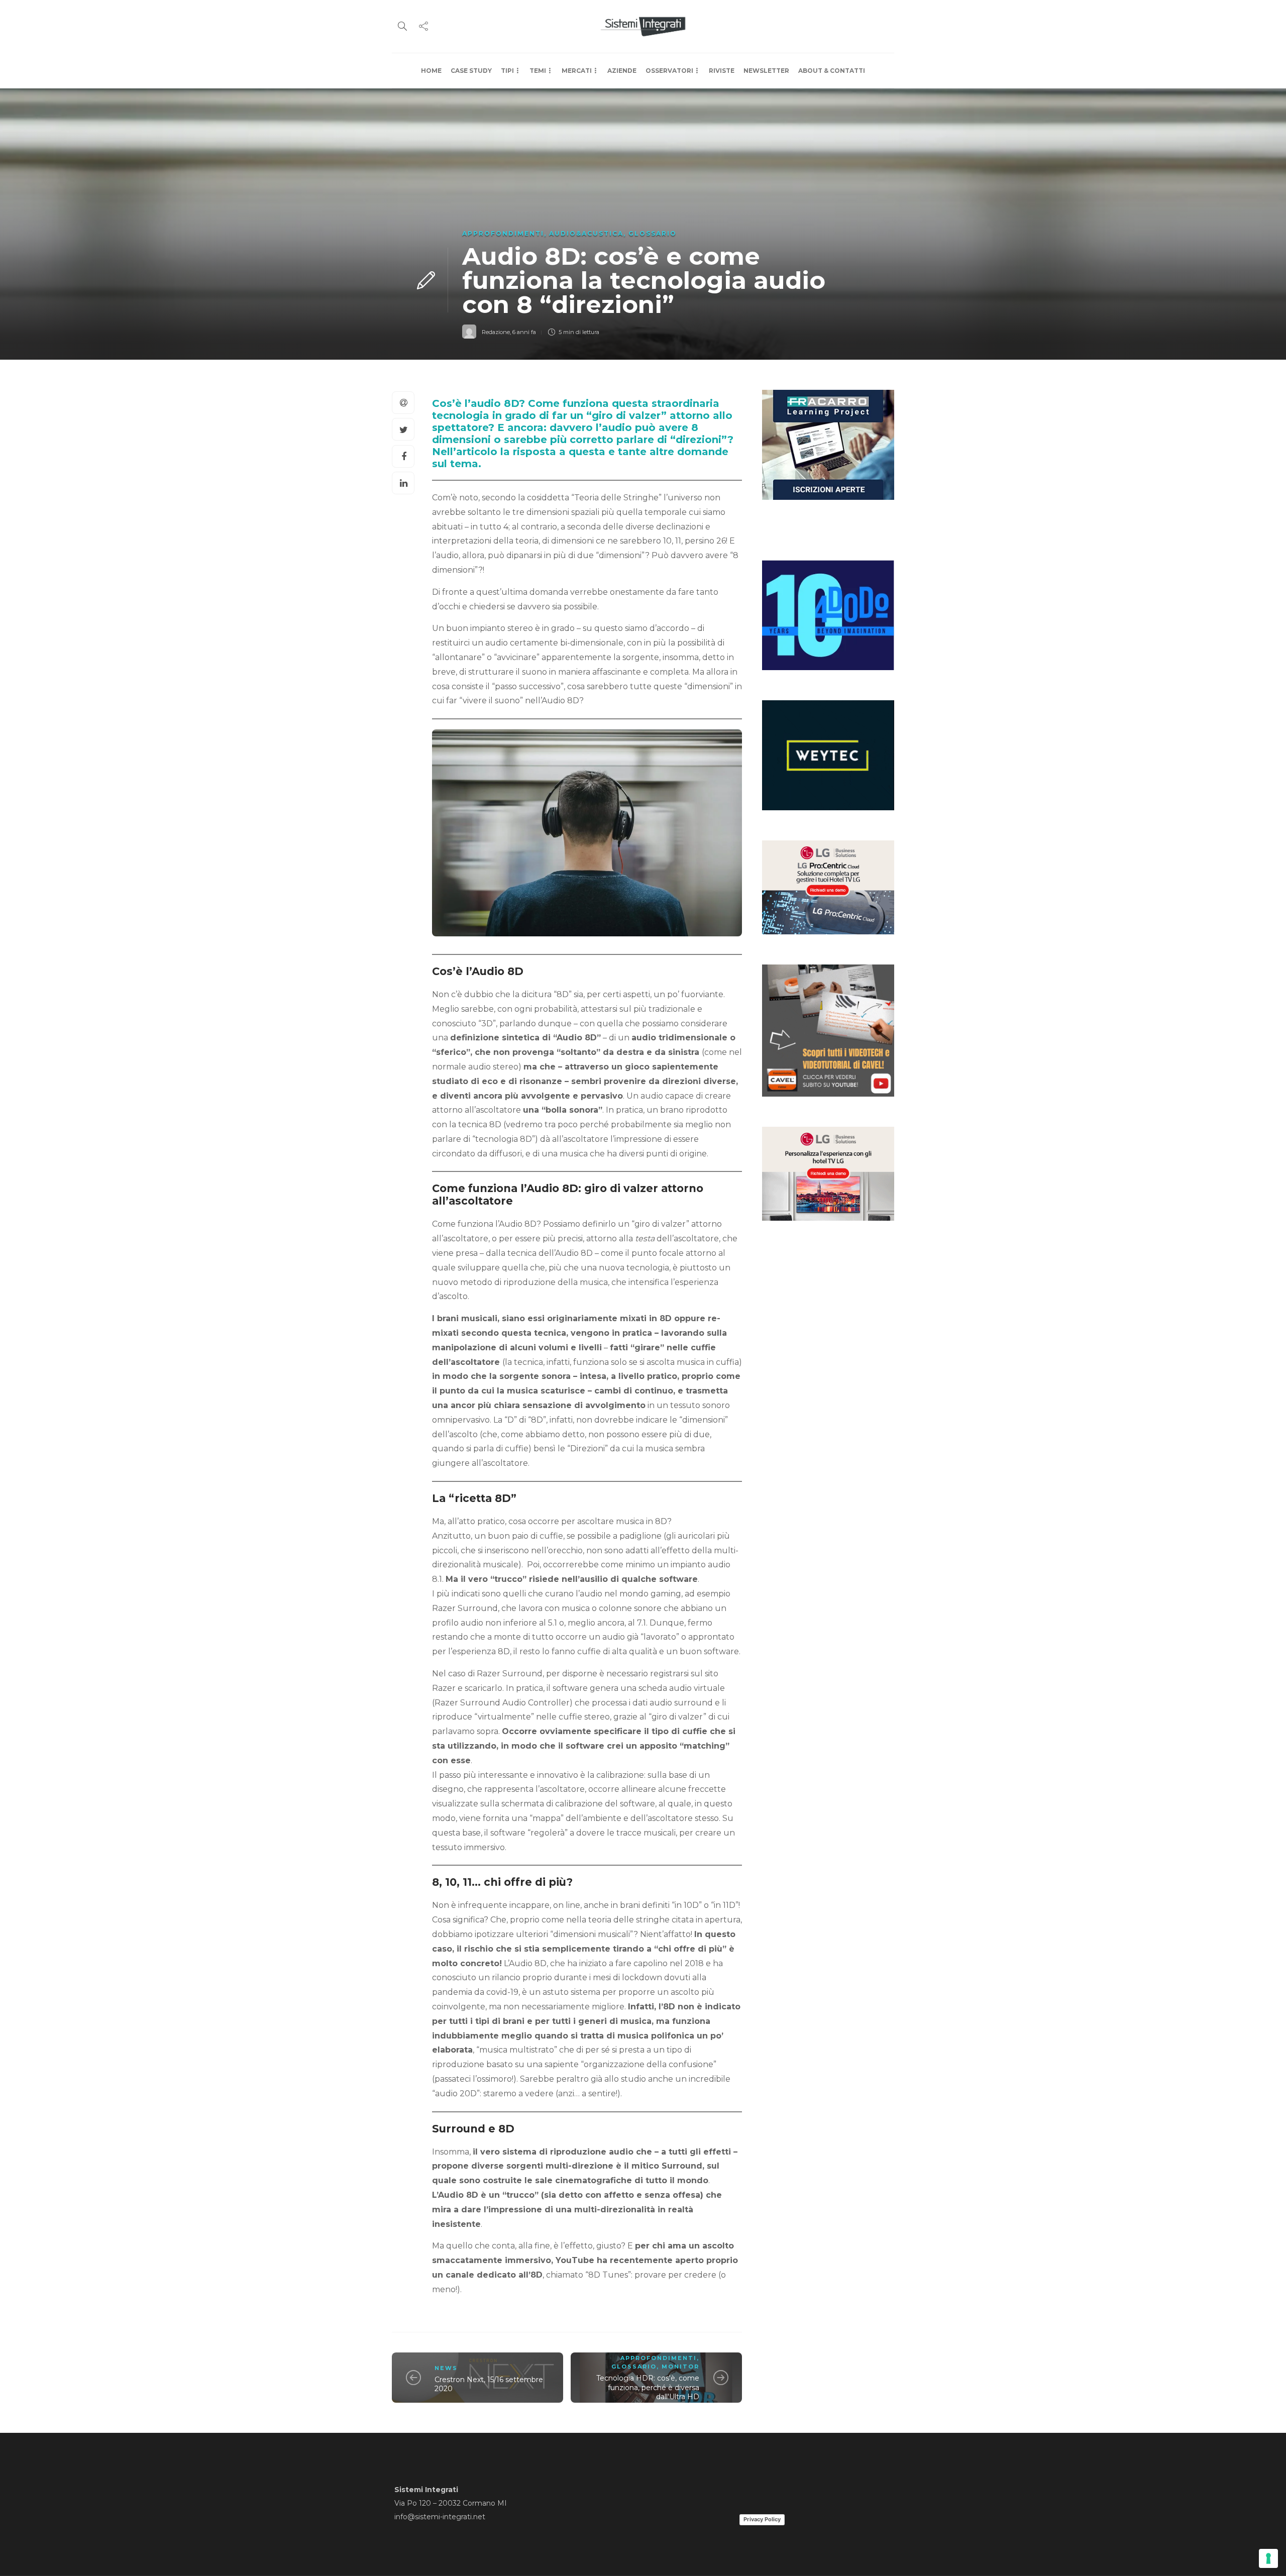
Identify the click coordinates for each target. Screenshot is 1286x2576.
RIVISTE (722, 71)
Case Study (471, 71)
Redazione (496, 332)
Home (431, 71)
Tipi (507, 71)
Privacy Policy (762, 2519)
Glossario (653, 233)
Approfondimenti (503, 233)
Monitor (680, 2367)
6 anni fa (524, 332)
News (446, 2368)
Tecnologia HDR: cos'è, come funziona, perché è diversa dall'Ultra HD (648, 2387)
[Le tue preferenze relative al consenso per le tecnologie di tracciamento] (1268, 2558)
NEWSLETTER (766, 71)
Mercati (577, 71)
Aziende (622, 71)
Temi (538, 71)
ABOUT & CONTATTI (832, 71)
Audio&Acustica (586, 233)
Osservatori (669, 71)
